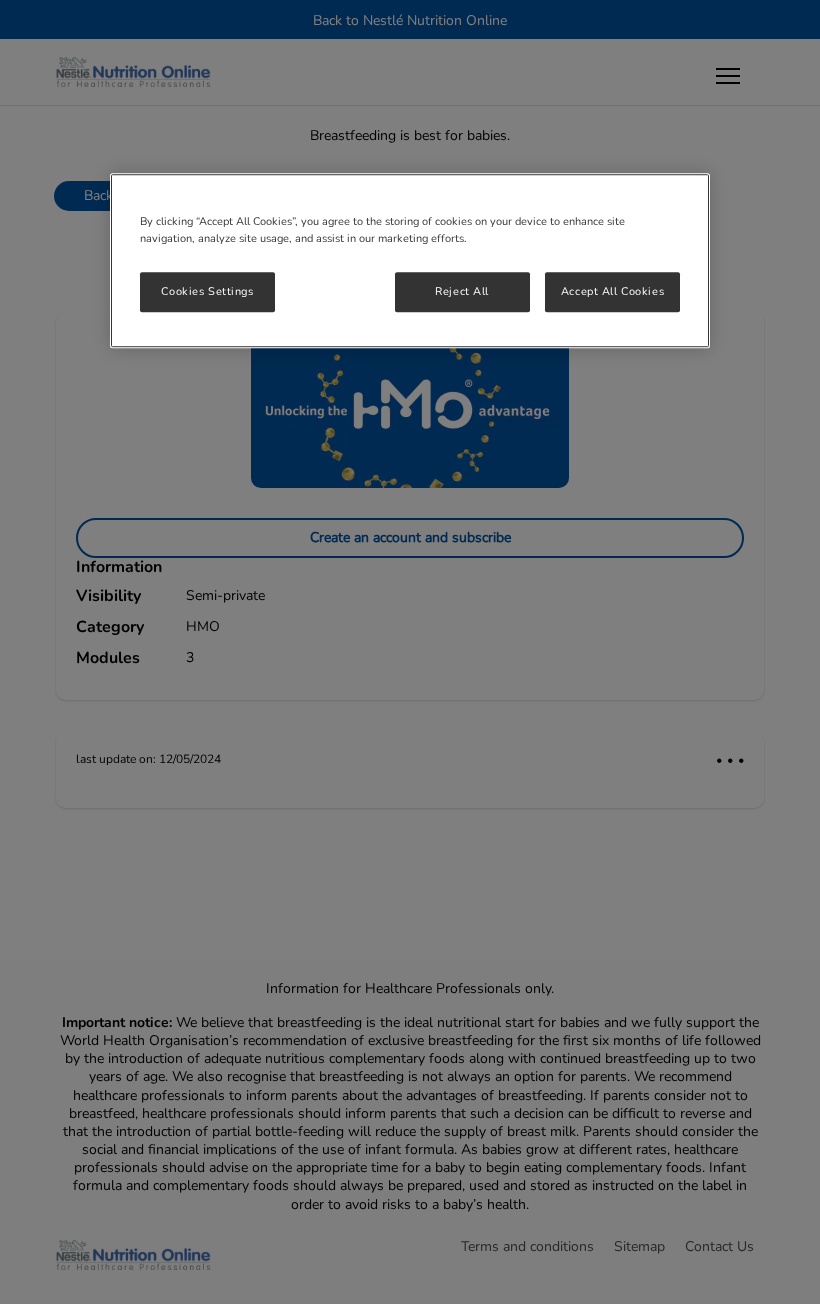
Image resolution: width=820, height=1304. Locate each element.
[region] (410, 260)
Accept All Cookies (612, 291)
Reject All (462, 291)
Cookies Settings (207, 291)
